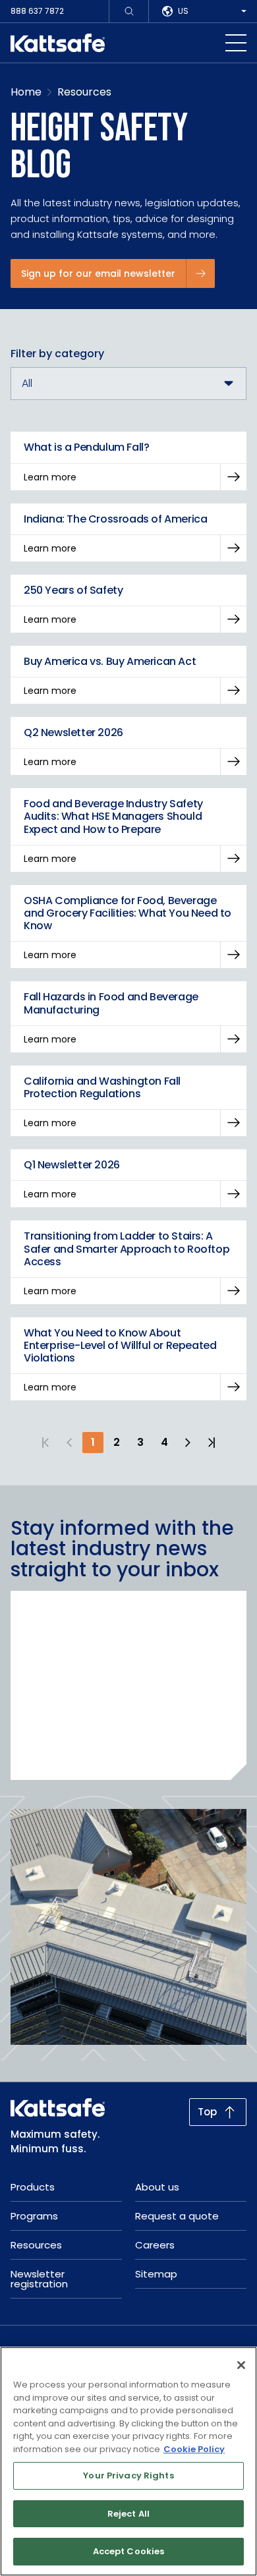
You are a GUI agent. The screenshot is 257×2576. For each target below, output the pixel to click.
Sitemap (156, 2274)
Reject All (128, 2514)
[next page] (188, 1443)
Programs (34, 2216)
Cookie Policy (194, 2449)
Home (26, 92)
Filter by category (57, 354)
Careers (155, 2245)
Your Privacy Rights (128, 2476)
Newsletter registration (39, 2279)
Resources (84, 92)
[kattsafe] (58, 43)
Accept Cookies (129, 2551)
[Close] (241, 2365)
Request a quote (177, 2216)
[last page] (212, 1443)
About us (157, 2187)
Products (33, 2187)
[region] (128, 2461)
